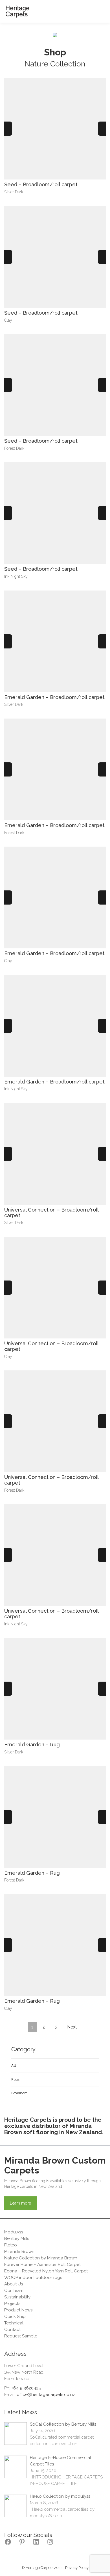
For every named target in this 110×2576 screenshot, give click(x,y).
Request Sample (21, 2336)
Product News (18, 2310)
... (80, 2444)
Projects (12, 2304)
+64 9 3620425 (26, 2388)
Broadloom (19, 2093)
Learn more (20, 2203)
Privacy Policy (77, 2568)
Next (72, 2027)
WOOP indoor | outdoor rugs (33, 2277)
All (14, 2066)
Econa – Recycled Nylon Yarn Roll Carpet (46, 2271)
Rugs (15, 2079)
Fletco (11, 2245)
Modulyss (14, 2232)
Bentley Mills (17, 2238)
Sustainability (17, 2297)
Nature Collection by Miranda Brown (41, 2258)
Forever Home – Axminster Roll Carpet (42, 2264)
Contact (12, 2330)
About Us (14, 2284)
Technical (14, 2323)
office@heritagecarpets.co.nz (46, 2395)
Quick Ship (15, 2317)
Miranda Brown (19, 2251)
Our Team (14, 2291)
